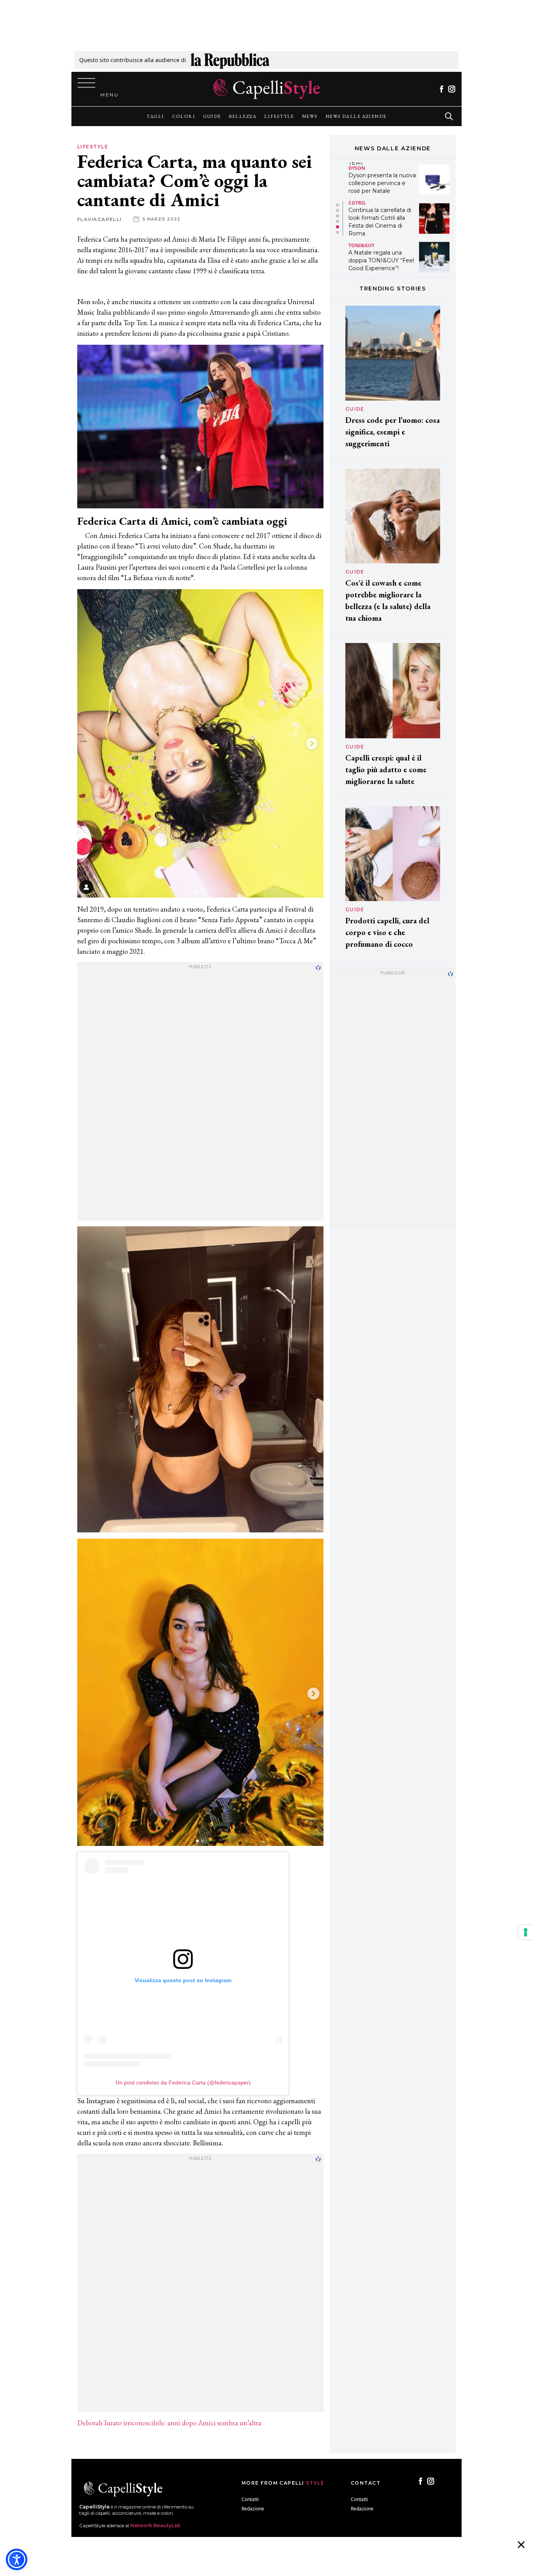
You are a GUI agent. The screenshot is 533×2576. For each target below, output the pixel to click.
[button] (338, 205)
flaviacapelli (99, 219)
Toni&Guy (361, 206)
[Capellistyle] (267, 89)
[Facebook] (442, 89)
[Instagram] (452, 89)
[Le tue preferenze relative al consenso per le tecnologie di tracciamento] (526, 1932)
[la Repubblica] (230, 60)
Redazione (253, 2509)
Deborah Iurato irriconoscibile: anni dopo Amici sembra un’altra (169, 2423)
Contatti (250, 2499)
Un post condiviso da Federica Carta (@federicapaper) (183, 2083)
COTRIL (357, 164)
